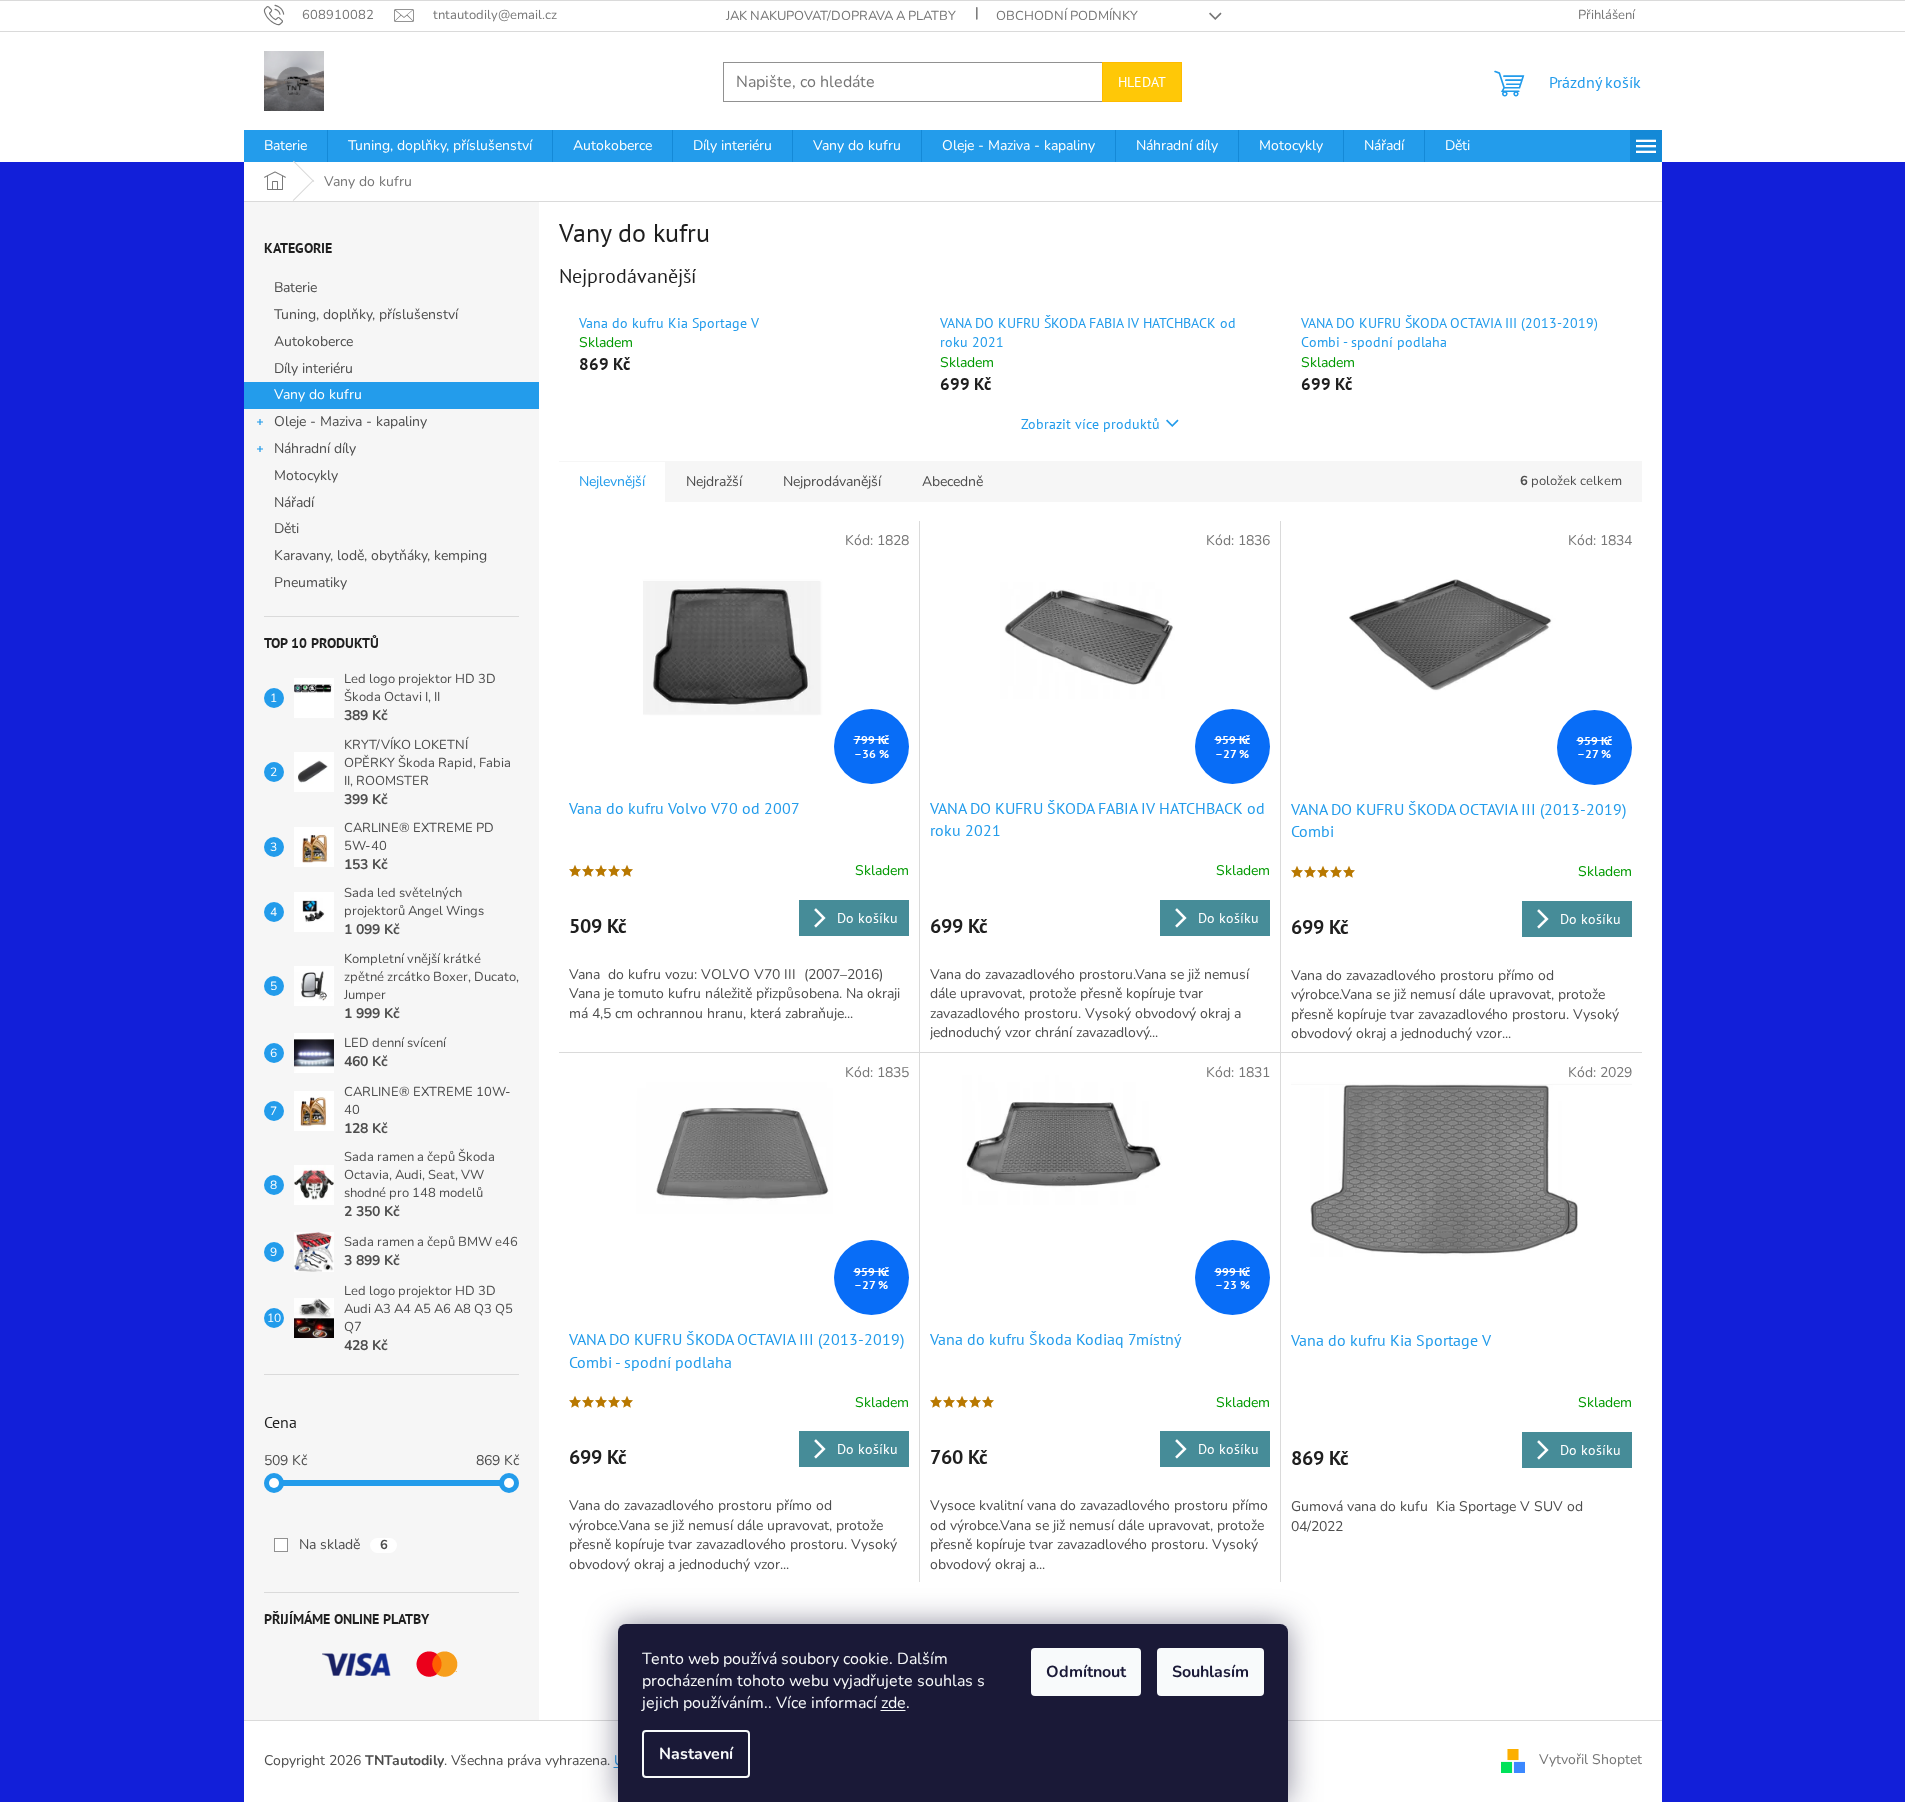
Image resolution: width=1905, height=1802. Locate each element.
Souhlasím (1210, 1672)
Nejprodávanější (832, 481)
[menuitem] (285, 146)
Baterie (295, 287)
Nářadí (294, 502)
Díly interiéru (313, 368)
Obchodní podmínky (1067, 16)
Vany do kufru (318, 394)
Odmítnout (1086, 1672)
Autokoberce (313, 341)
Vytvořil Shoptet (1590, 1759)
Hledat (1142, 82)
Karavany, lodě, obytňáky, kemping (380, 555)
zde (893, 1703)
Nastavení (696, 1754)
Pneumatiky (310, 582)
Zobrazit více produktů (1090, 424)
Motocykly (306, 475)
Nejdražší (714, 481)
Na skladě (343, 1544)
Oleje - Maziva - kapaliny (350, 421)
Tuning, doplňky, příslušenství (366, 314)
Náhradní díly (315, 448)
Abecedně (952, 481)
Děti (286, 528)
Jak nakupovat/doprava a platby (841, 16)
